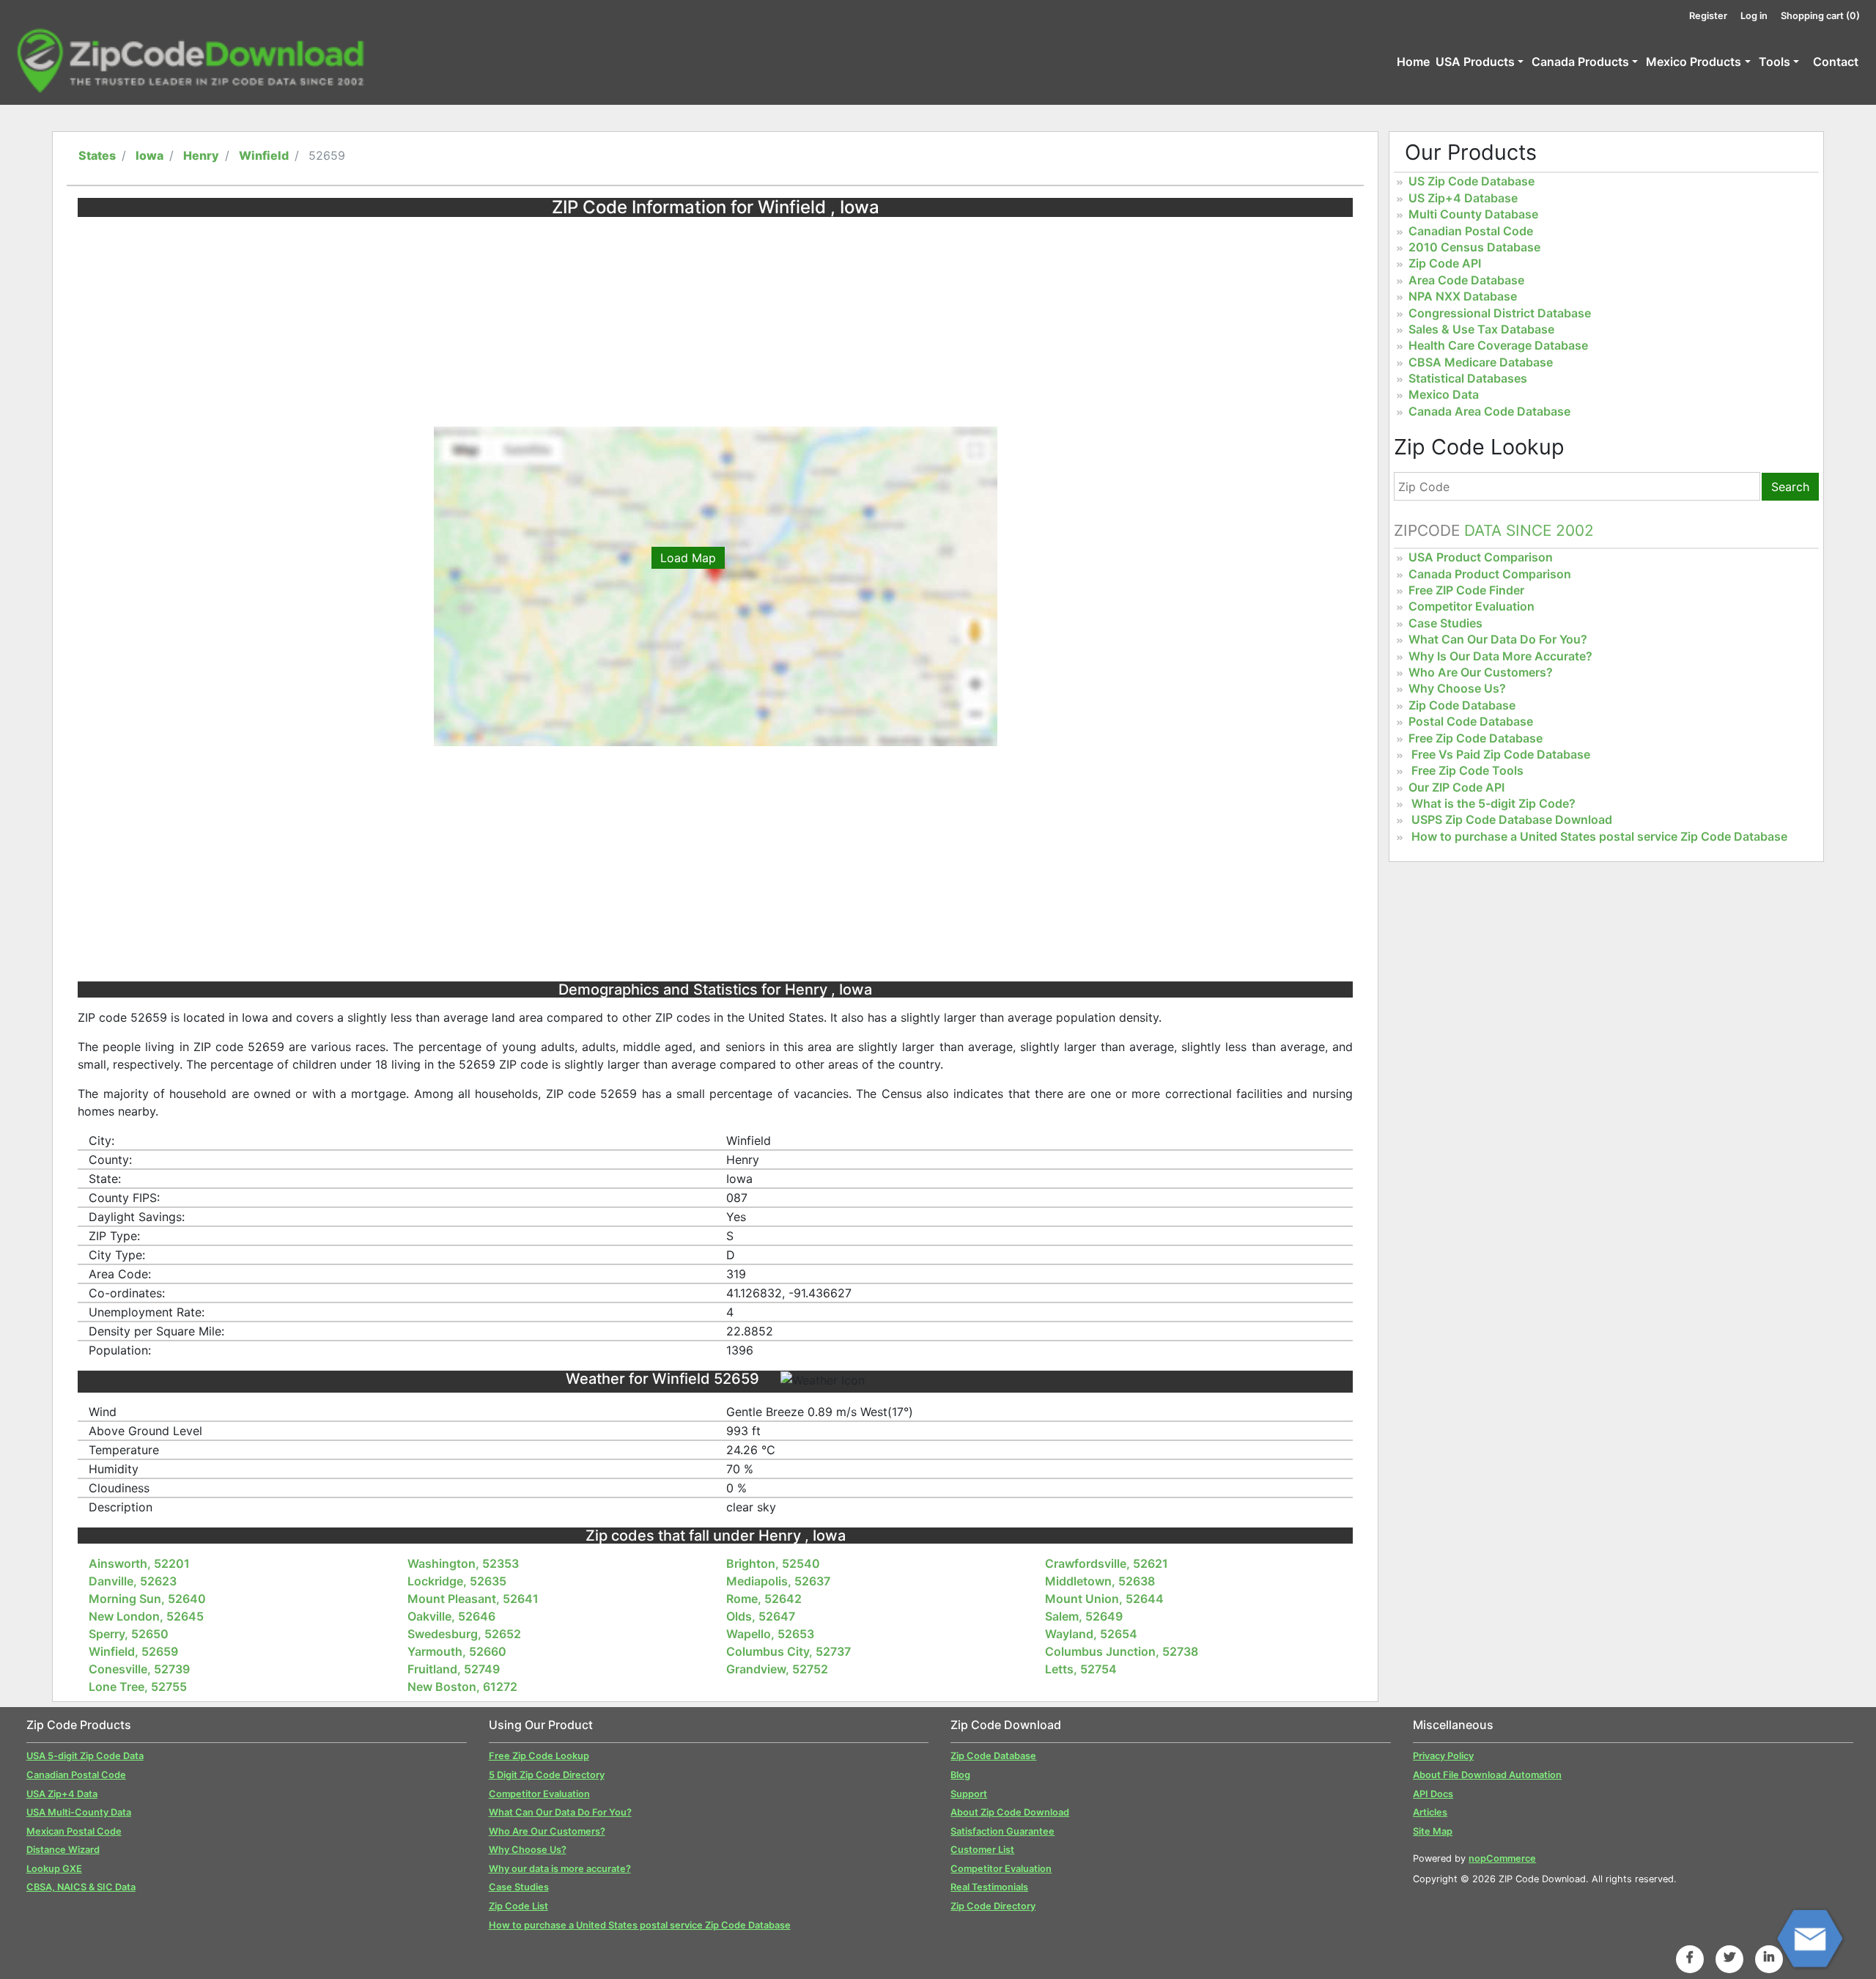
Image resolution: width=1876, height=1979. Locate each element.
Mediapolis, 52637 (778, 1581)
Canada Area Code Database (1489, 411)
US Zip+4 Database (1463, 198)
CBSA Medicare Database (1481, 362)
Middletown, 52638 (1100, 1581)
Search (1790, 487)
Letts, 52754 (1081, 1669)
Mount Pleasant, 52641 (473, 1599)
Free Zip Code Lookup (539, 1756)
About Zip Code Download (1010, 1812)
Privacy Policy (1443, 1756)
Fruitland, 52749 (454, 1669)
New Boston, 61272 (462, 1687)
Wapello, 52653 (770, 1634)
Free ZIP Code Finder (1466, 590)
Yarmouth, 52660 (457, 1651)
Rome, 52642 (764, 1599)
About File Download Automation (1487, 1775)
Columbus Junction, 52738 (1122, 1651)
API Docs (1433, 1794)
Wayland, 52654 (1091, 1634)
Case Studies (1445, 623)
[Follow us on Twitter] (1729, 1957)
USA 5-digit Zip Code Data (85, 1756)
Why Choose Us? (1457, 688)
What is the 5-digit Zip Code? (1493, 803)
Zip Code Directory (993, 1906)
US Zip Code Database (1471, 181)
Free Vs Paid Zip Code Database (1501, 754)
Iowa (149, 155)
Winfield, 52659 (133, 1651)
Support (969, 1794)
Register (1708, 16)
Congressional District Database (1500, 313)
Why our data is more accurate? (560, 1869)
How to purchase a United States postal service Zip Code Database (1599, 836)
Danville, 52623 (133, 1581)
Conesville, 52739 (139, 1669)
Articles (1430, 1812)
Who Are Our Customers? (1481, 672)
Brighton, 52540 (773, 1563)
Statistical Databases (1468, 378)
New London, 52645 (146, 1616)
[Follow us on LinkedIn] (1769, 1957)
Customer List (982, 1850)
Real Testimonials (989, 1887)
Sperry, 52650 (129, 1634)
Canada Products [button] (1580, 62)
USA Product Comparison (1481, 557)
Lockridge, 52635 (457, 1581)
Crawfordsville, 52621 (1107, 1563)
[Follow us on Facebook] (1690, 1957)
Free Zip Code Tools (1467, 770)
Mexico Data (1444, 394)
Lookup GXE (54, 1869)
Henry (201, 155)
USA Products (1475, 62)
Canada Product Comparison (1490, 574)
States (97, 155)
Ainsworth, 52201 (139, 1563)
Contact (1836, 62)
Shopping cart (1820, 16)
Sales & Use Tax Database (1481, 329)
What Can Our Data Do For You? (1498, 639)
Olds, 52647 (761, 1616)
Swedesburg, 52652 (464, 1634)
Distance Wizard (63, 1850)
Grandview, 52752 (777, 1669)
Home (1413, 62)
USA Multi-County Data (79, 1812)
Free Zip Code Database (1476, 738)
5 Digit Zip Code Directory (547, 1775)
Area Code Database (1466, 280)
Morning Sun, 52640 (147, 1599)
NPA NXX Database (1463, 296)
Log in (1754, 16)
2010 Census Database (1474, 247)
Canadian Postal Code (1471, 231)
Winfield (264, 155)
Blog (960, 1775)
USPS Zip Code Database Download (1512, 819)
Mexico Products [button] (1694, 62)
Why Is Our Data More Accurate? (1500, 656)
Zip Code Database (1462, 705)
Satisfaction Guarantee (1002, 1831)
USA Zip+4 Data (62, 1794)
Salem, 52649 (1084, 1616)
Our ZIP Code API (1456, 787)
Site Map (1433, 1831)
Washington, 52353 (463, 1563)
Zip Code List (518, 1906)
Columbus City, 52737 (789, 1651)
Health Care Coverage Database (1498, 345)
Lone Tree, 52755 (138, 1687)
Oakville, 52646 (451, 1616)
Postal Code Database (1471, 721)
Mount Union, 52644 (1104, 1599)
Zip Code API (1445, 263)
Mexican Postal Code (74, 1831)
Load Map (688, 558)
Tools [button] (1775, 62)
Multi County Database (1473, 214)
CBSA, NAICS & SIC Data (81, 1887)
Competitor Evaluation (1471, 606)
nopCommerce (1502, 1858)
